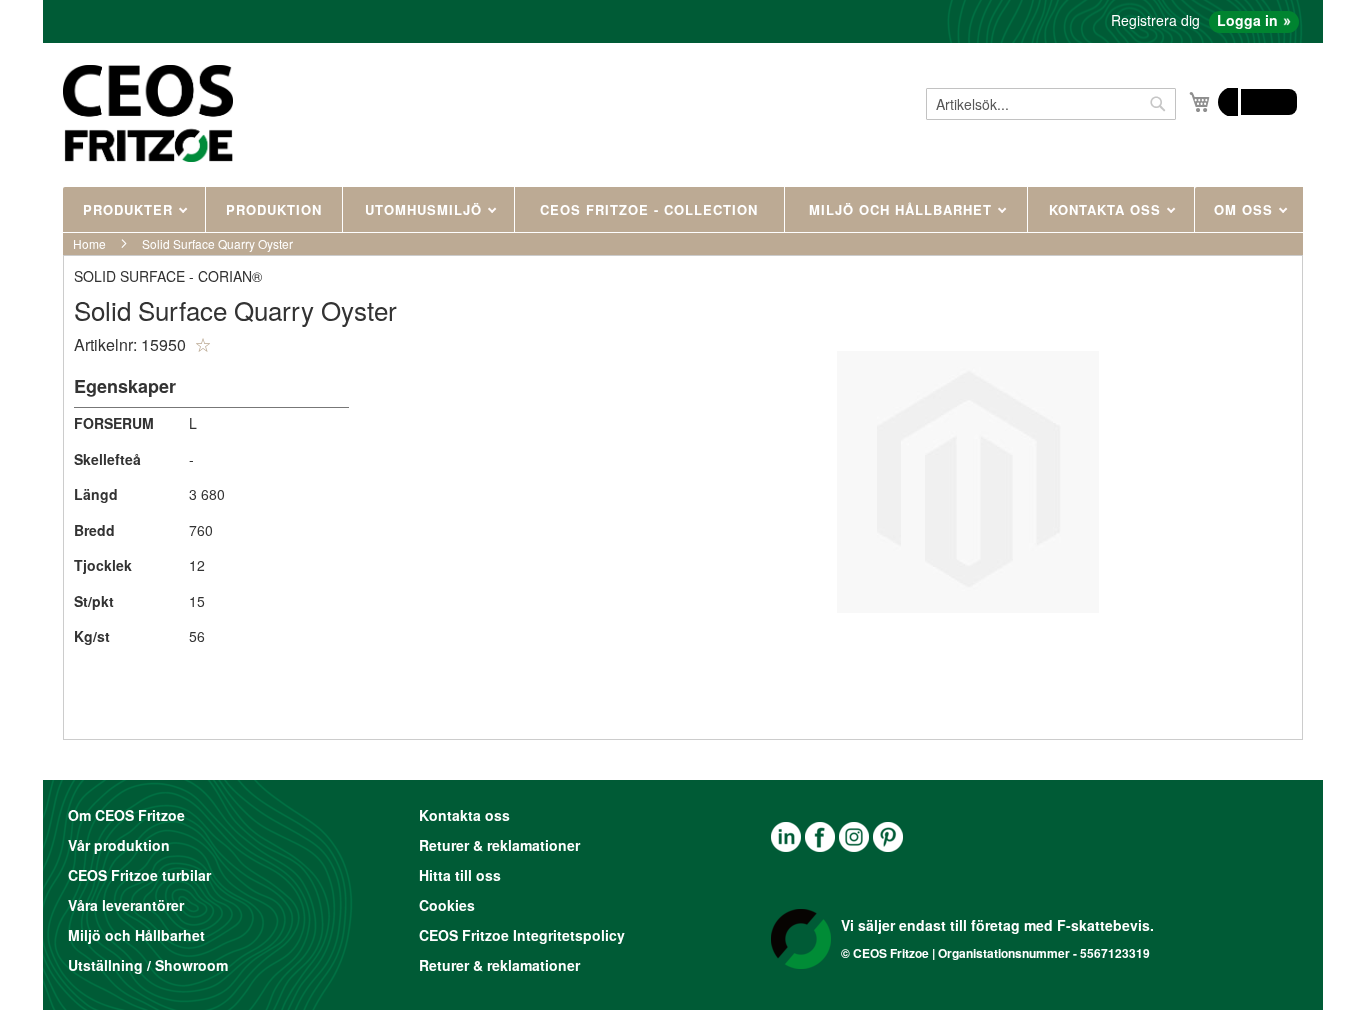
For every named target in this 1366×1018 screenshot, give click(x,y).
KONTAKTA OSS (1107, 209)
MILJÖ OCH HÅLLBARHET (903, 209)
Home (89, 243)
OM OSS (1246, 209)
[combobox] (1051, 104)
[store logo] (148, 113)
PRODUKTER (130, 209)
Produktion (274, 209)
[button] (203, 345)
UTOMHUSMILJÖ (426, 209)
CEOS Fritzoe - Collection (649, 209)
